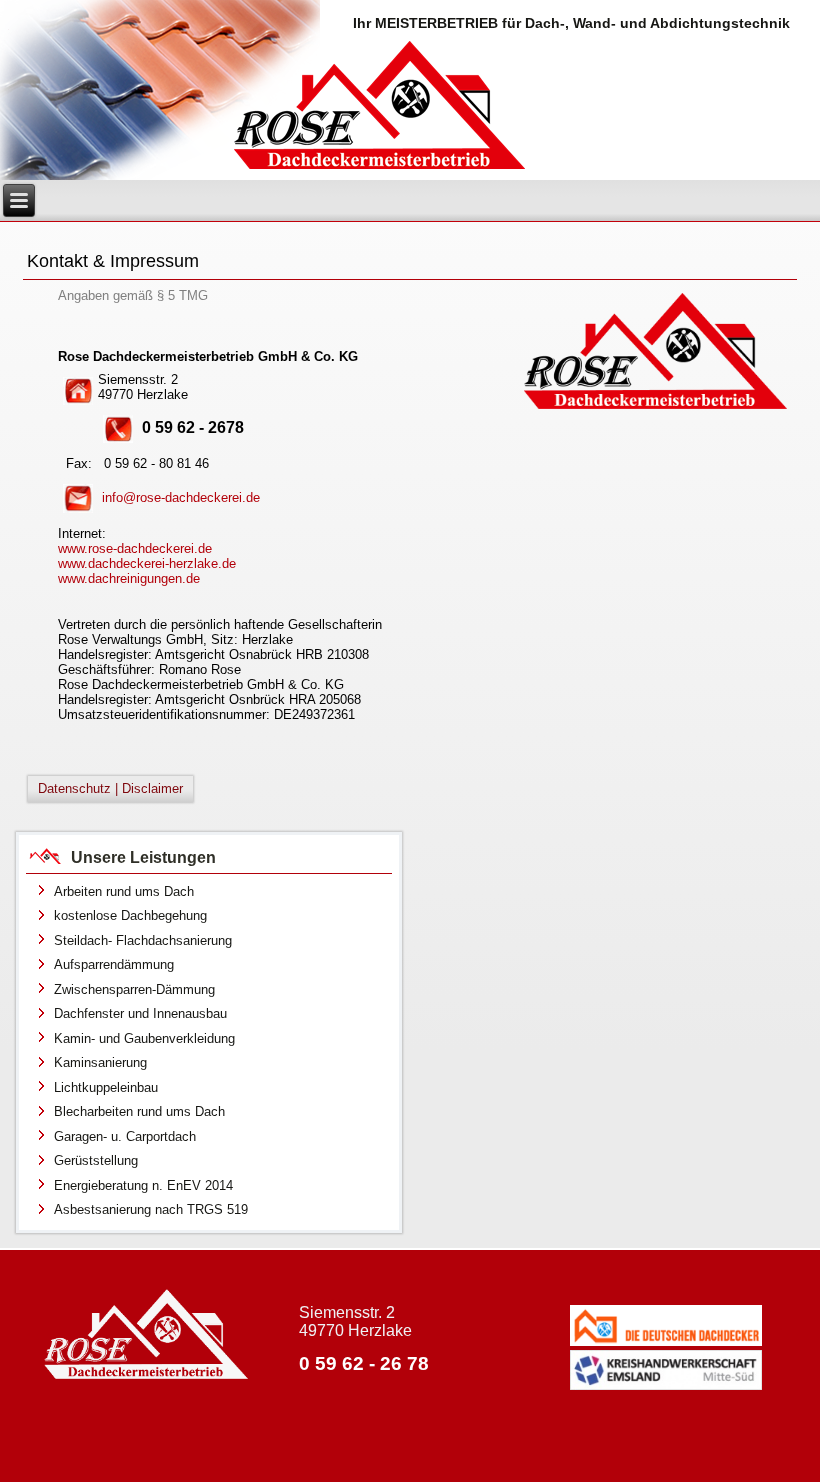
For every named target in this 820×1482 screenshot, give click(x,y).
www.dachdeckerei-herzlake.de (147, 563)
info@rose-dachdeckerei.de (181, 497)
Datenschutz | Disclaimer (110, 788)
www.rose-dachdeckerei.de (135, 548)
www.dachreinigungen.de (129, 578)
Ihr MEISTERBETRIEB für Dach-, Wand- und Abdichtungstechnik (571, 23)
